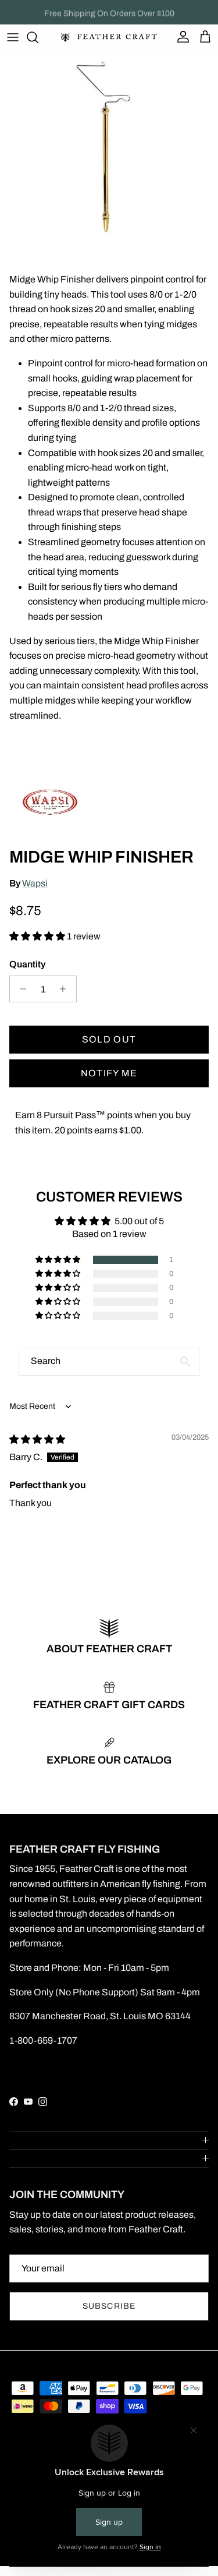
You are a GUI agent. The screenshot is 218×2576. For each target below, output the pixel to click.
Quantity (27, 964)
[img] (37, 1439)
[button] (38, 936)
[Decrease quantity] (20, 989)
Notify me (109, 1073)
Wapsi (35, 883)
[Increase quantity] (66, 989)
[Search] (38, 37)
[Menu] (13, 37)
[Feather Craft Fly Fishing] (109, 38)
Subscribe (109, 2306)
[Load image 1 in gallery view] (109, 147)
